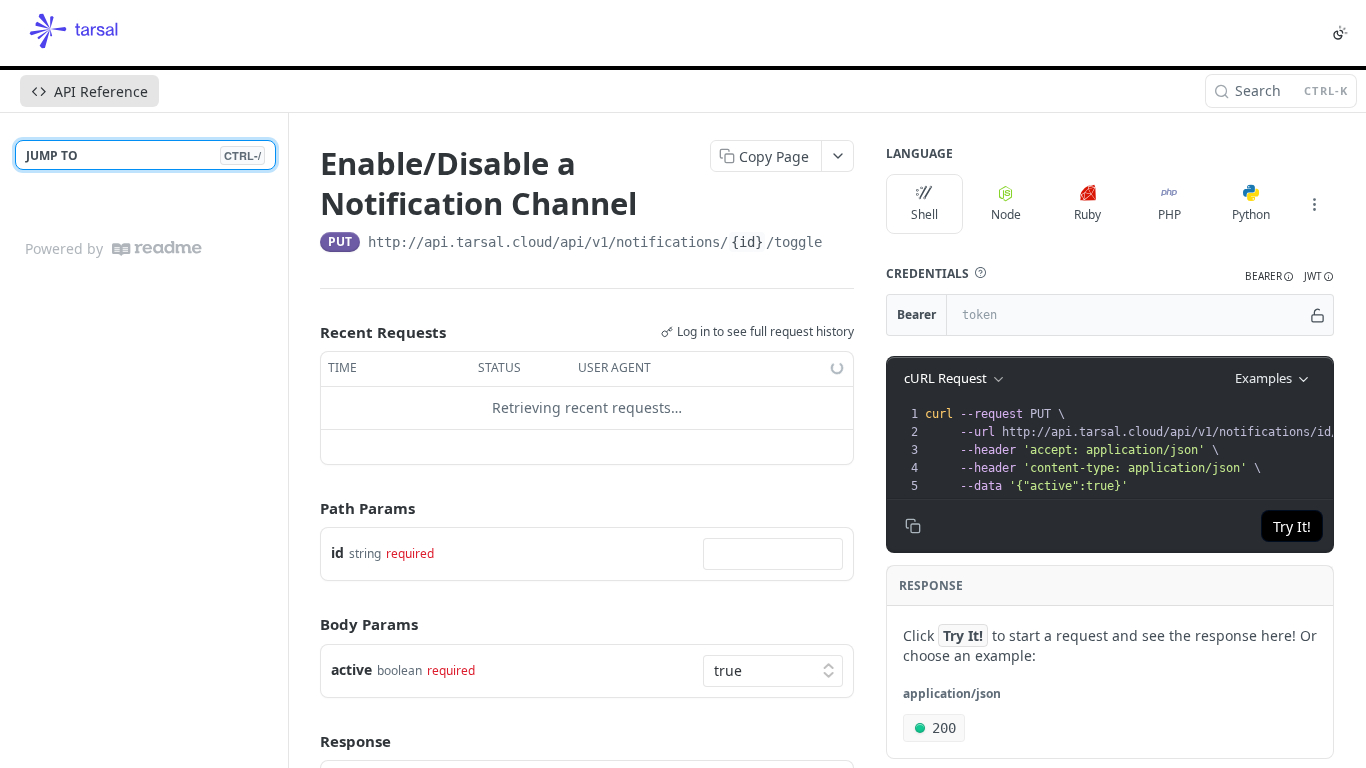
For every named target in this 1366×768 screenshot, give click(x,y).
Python (1251, 214)
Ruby (1087, 214)
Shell (924, 214)
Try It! (1292, 526)
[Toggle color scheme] (1340, 33)
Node (1006, 214)
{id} (747, 242)
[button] (980, 273)
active (351, 669)
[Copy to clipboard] (842, 244)
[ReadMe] (157, 248)
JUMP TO (143, 155)
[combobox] (773, 554)
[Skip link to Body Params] (306, 625)
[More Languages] (1314, 204)
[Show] (1317, 315)
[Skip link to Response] (306, 741)
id (337, 552)
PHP (1169, 214)
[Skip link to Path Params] (306, 508)
